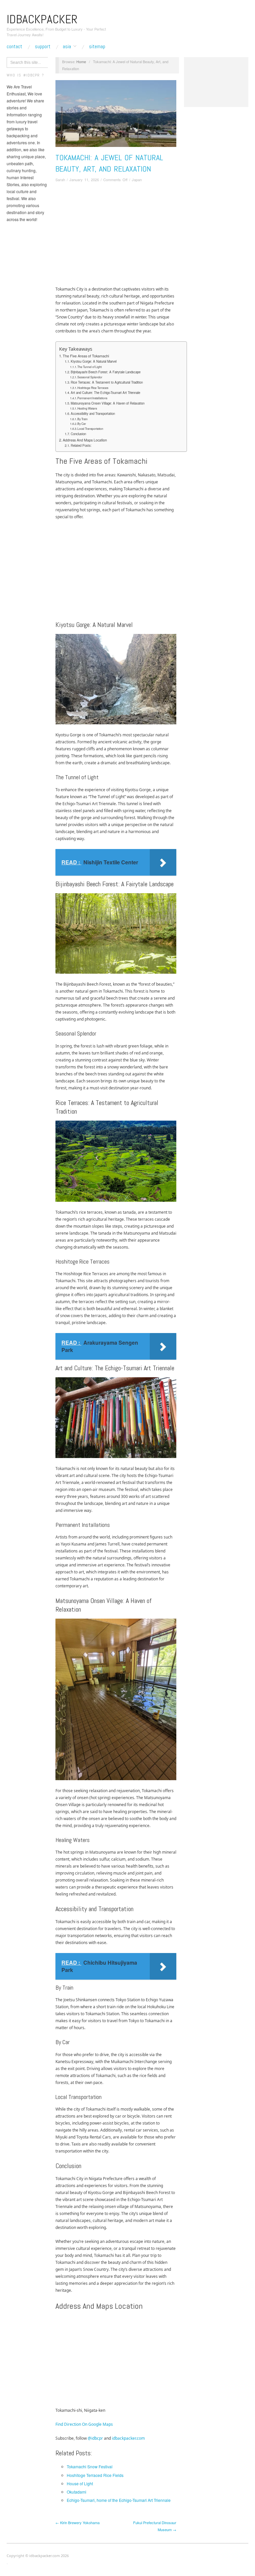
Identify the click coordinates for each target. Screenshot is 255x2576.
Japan (137, 180)
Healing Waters (87, 408)
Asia (67, 47)
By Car (82, 424)
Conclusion (78, 434)
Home (81, 61)
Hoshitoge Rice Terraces (93, 388)
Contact (14, 47)
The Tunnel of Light (89, 367)
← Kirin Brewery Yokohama (78, 2522)
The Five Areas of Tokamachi (86, 356)
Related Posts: (81, 445)
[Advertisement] (116, 236)
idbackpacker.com (128, 2438)
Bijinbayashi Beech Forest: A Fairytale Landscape (106, 372)
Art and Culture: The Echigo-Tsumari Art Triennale (105, 393)
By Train (83, 419)
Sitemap (97, 47)
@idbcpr (95, 2438)
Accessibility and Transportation (93, 414)
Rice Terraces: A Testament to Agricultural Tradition (107, 382)
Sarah (60, 180)
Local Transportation (90, 429)
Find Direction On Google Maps (84, 2424)
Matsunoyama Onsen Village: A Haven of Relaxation (108, 403)
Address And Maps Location (85, 440)
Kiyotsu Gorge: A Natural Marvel (94, 361)
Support (43, 47)
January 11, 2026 (84, 180)
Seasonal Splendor (90, 377)
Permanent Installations (92, 398)
